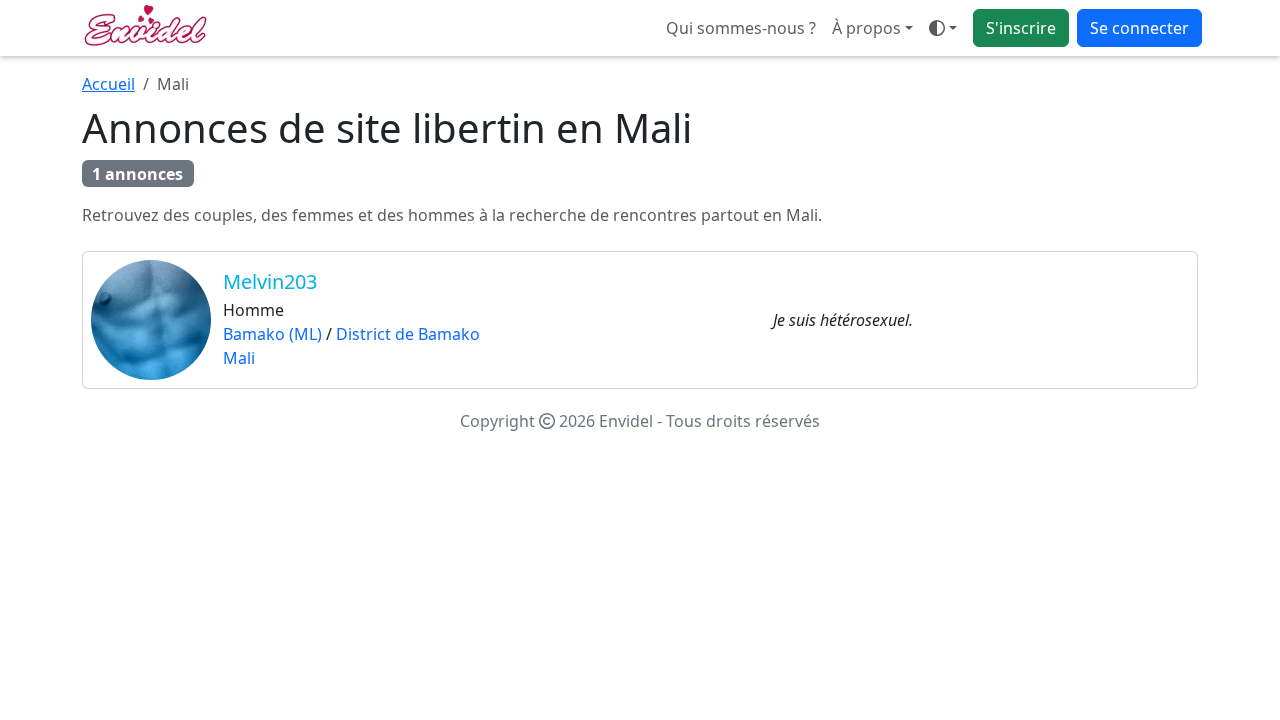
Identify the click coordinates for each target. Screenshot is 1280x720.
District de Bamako (408, 334)
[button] (943, 28)
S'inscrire (1021, 28)
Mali (239, 358)
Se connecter (1139, 28)
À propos (866, 28)
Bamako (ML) (272, 334)
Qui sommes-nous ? (741, 28)
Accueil (108, 84)
